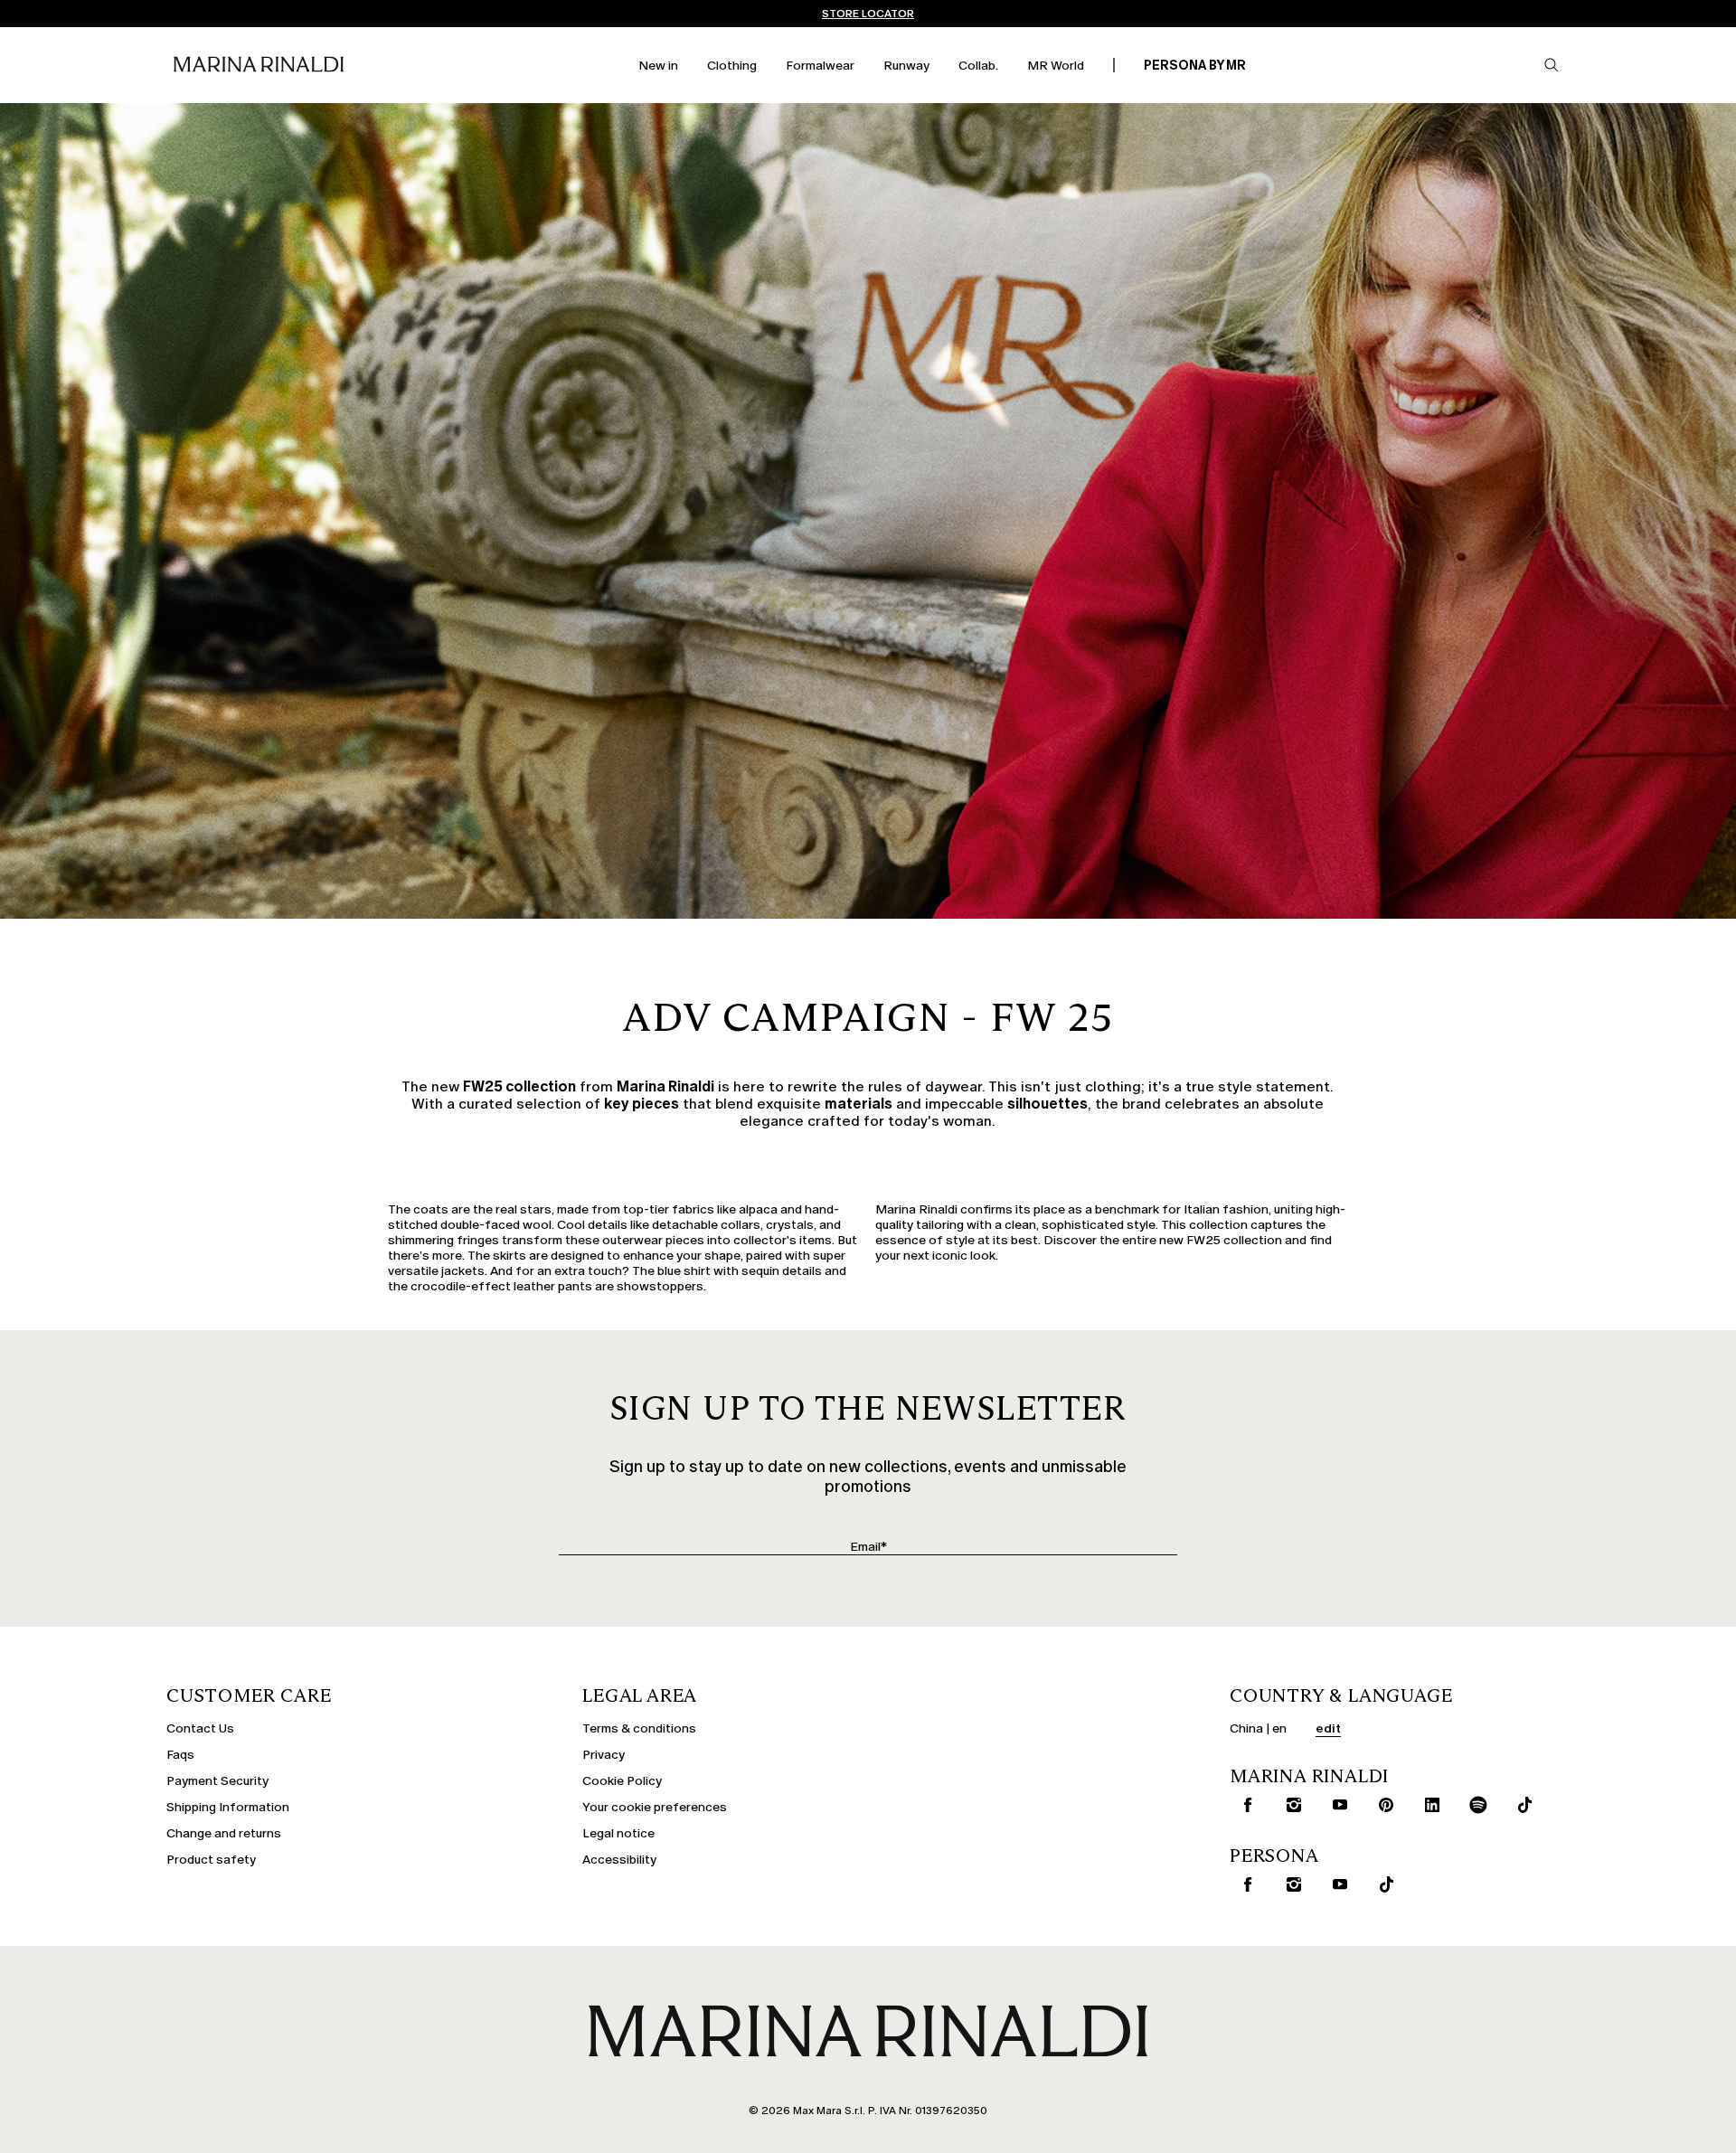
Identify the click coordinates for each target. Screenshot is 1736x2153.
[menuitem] (658, 66)
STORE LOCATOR (868, 14)
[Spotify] (1475, 1805)
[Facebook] (1244, 1805)
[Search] (1552, 65)
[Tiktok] (1521, 1805)
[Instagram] (1290, 1805)
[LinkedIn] (1429, 1805)
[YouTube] (1336, 1805)
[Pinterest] (1382, 1805)
